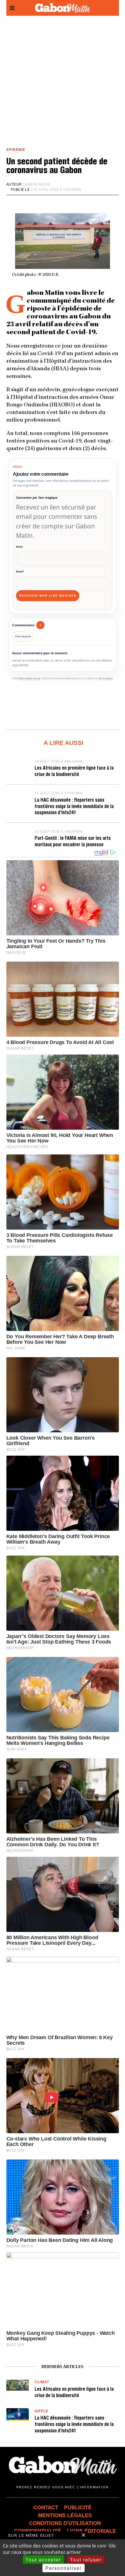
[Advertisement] (63, 81)
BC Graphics (106, 678)
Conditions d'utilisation (65, 2523)
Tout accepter (43, 2560)
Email (20, 571)
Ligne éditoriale (91, 2531)
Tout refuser (86, 2560)
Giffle (41, 2411)
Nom (19, 547)
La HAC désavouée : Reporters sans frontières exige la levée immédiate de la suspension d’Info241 (74, 807)
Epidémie (16, 150)
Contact (46, 2507)
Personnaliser (64, 2568)
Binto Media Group (30, 678)
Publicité (78, 2507)
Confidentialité (37, 2531)
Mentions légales (65, 2515)
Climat (42, 2382)
